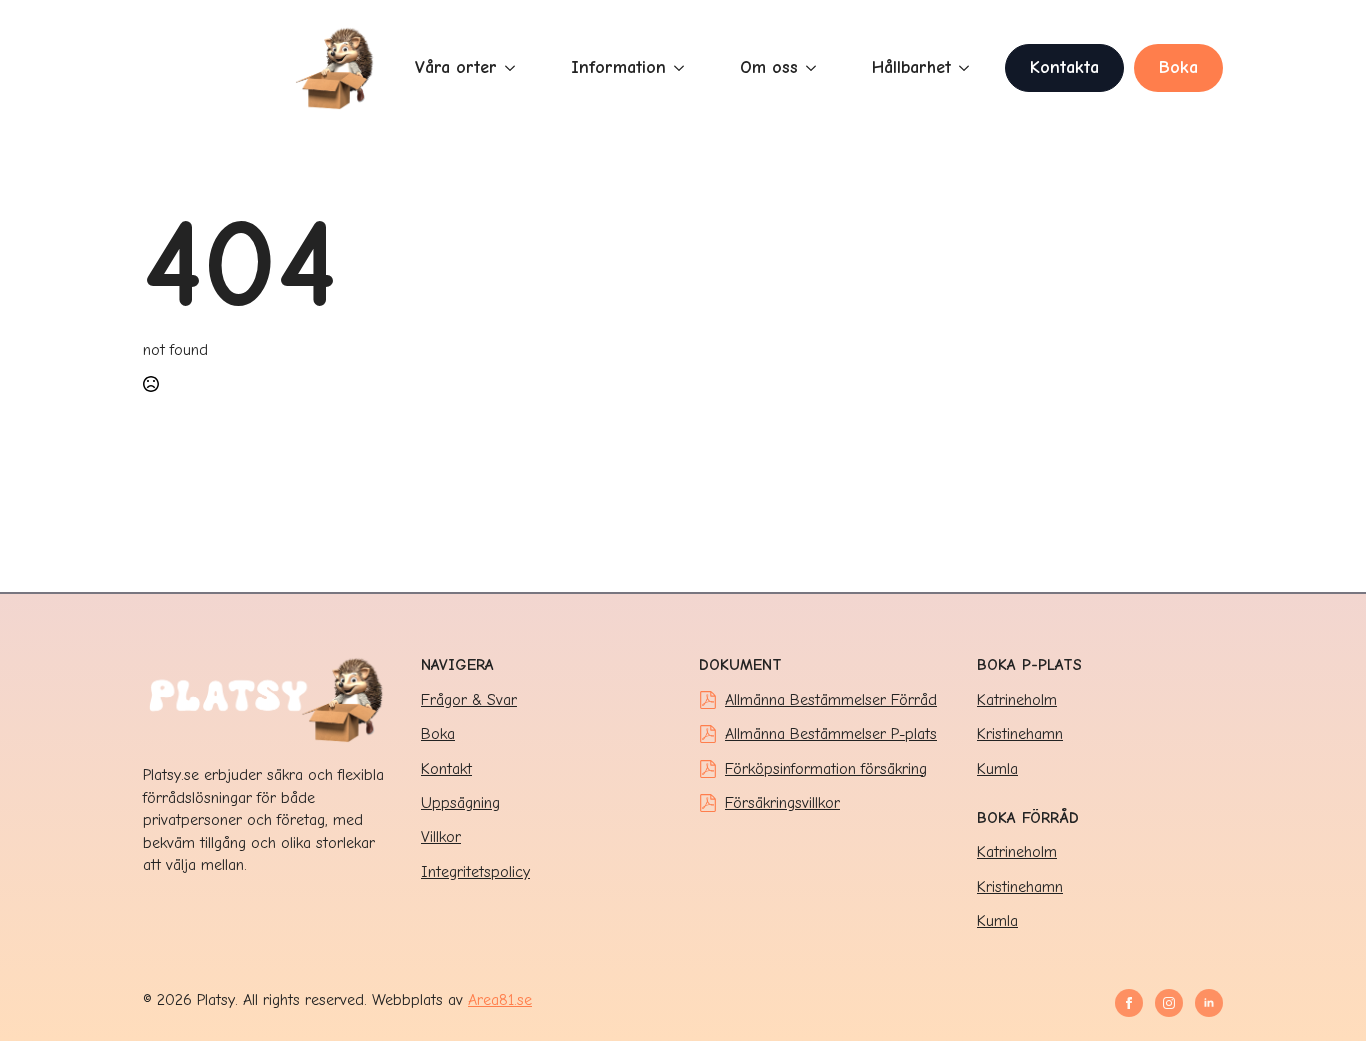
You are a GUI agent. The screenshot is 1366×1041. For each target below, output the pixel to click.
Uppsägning (460, 803)
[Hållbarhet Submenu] (968, 68)
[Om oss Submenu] (815, 68)
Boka (438, 734)
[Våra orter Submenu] (514, 68)
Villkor (441, 837)
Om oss (769, 67)
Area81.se (500, 1000)
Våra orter (456, 67)
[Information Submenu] (683, 68)
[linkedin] (1209, 1003)
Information (618, 67)
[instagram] (1169, 1003)
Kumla (997, 769)
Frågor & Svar (469, 700)
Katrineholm (1017, 700)
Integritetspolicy (475, 872)
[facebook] (1129, 1003)
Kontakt (446, 769)
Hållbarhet (911, 67)
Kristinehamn (1020, 734)
